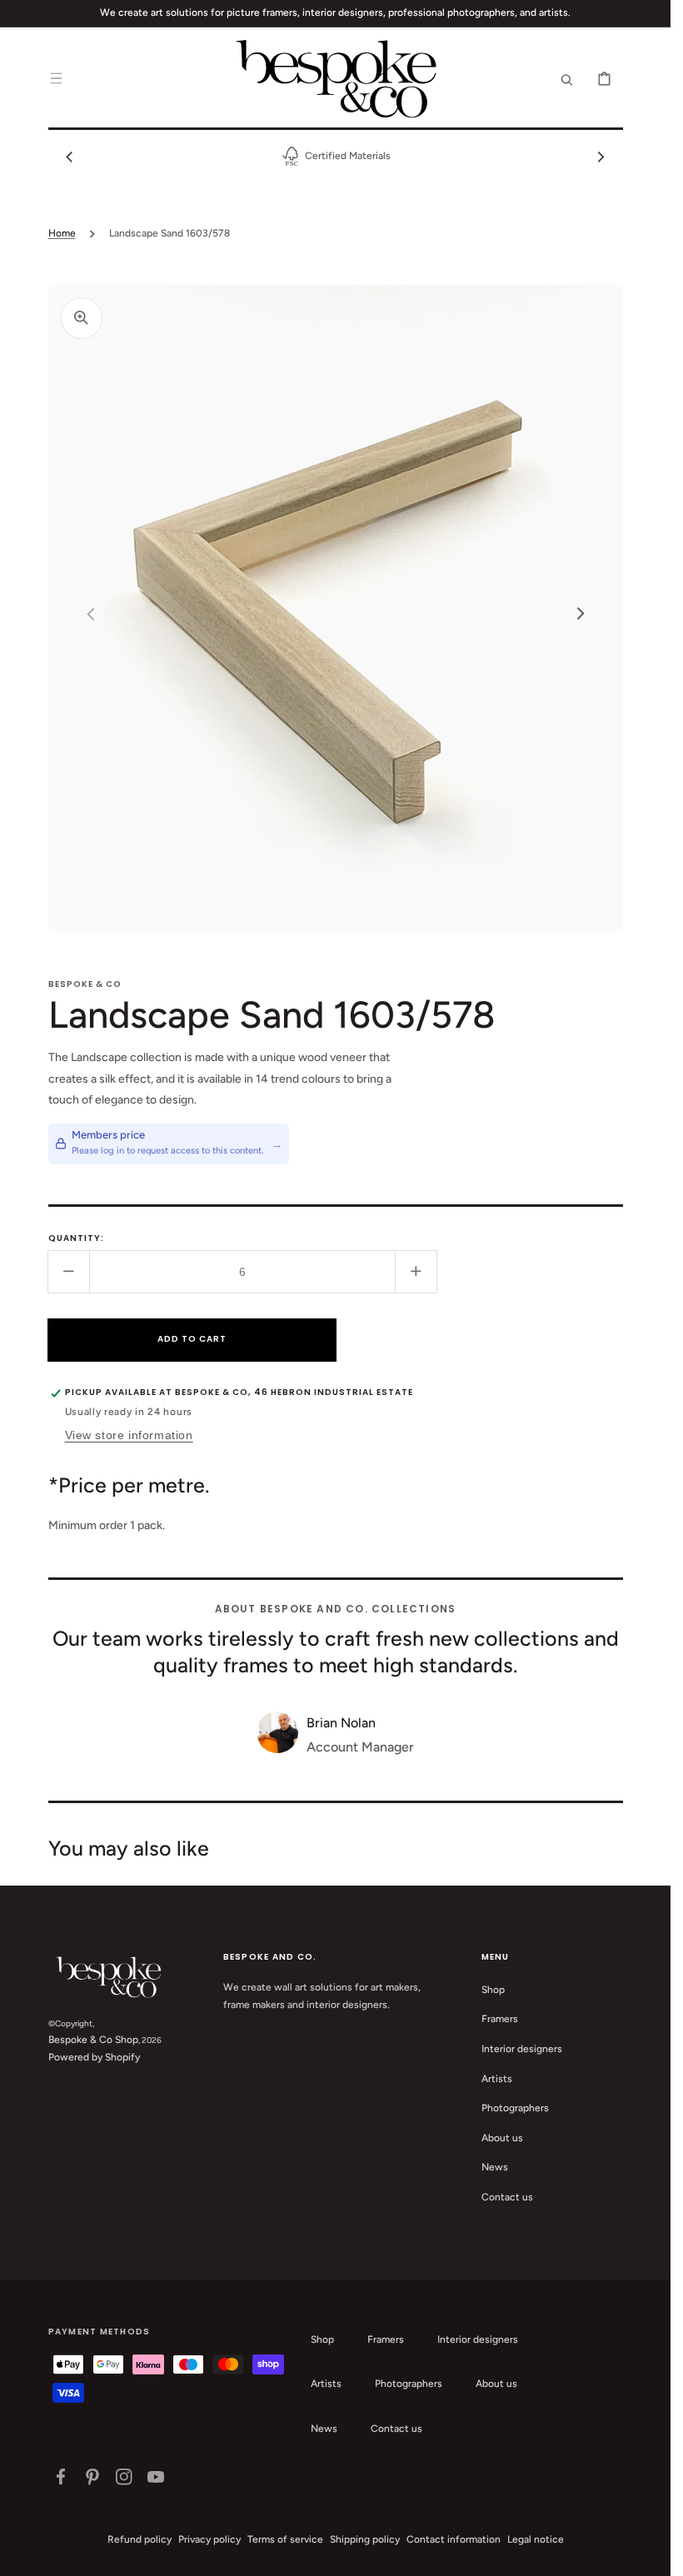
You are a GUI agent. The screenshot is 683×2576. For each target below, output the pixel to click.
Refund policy (140, 2539)
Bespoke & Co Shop (93, 2040)
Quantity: (76, 1238)
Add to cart (192, 1339)
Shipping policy (365, 2539)
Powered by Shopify (94, 2057)
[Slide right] (601, 157)
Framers (500, 2019)
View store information (129, 1435)
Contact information (454, 2539)
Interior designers (522, 2049)
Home (62, 233)
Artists (497, 2079)
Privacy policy (209, 2539)
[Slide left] (70, 157)
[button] (57, 78)
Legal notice (536, 2539)
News (495, 2167)
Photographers (515, 2108)
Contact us (507, 2197)
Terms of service (285, 2539)
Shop (493, 1990)
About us (502, 2138)
